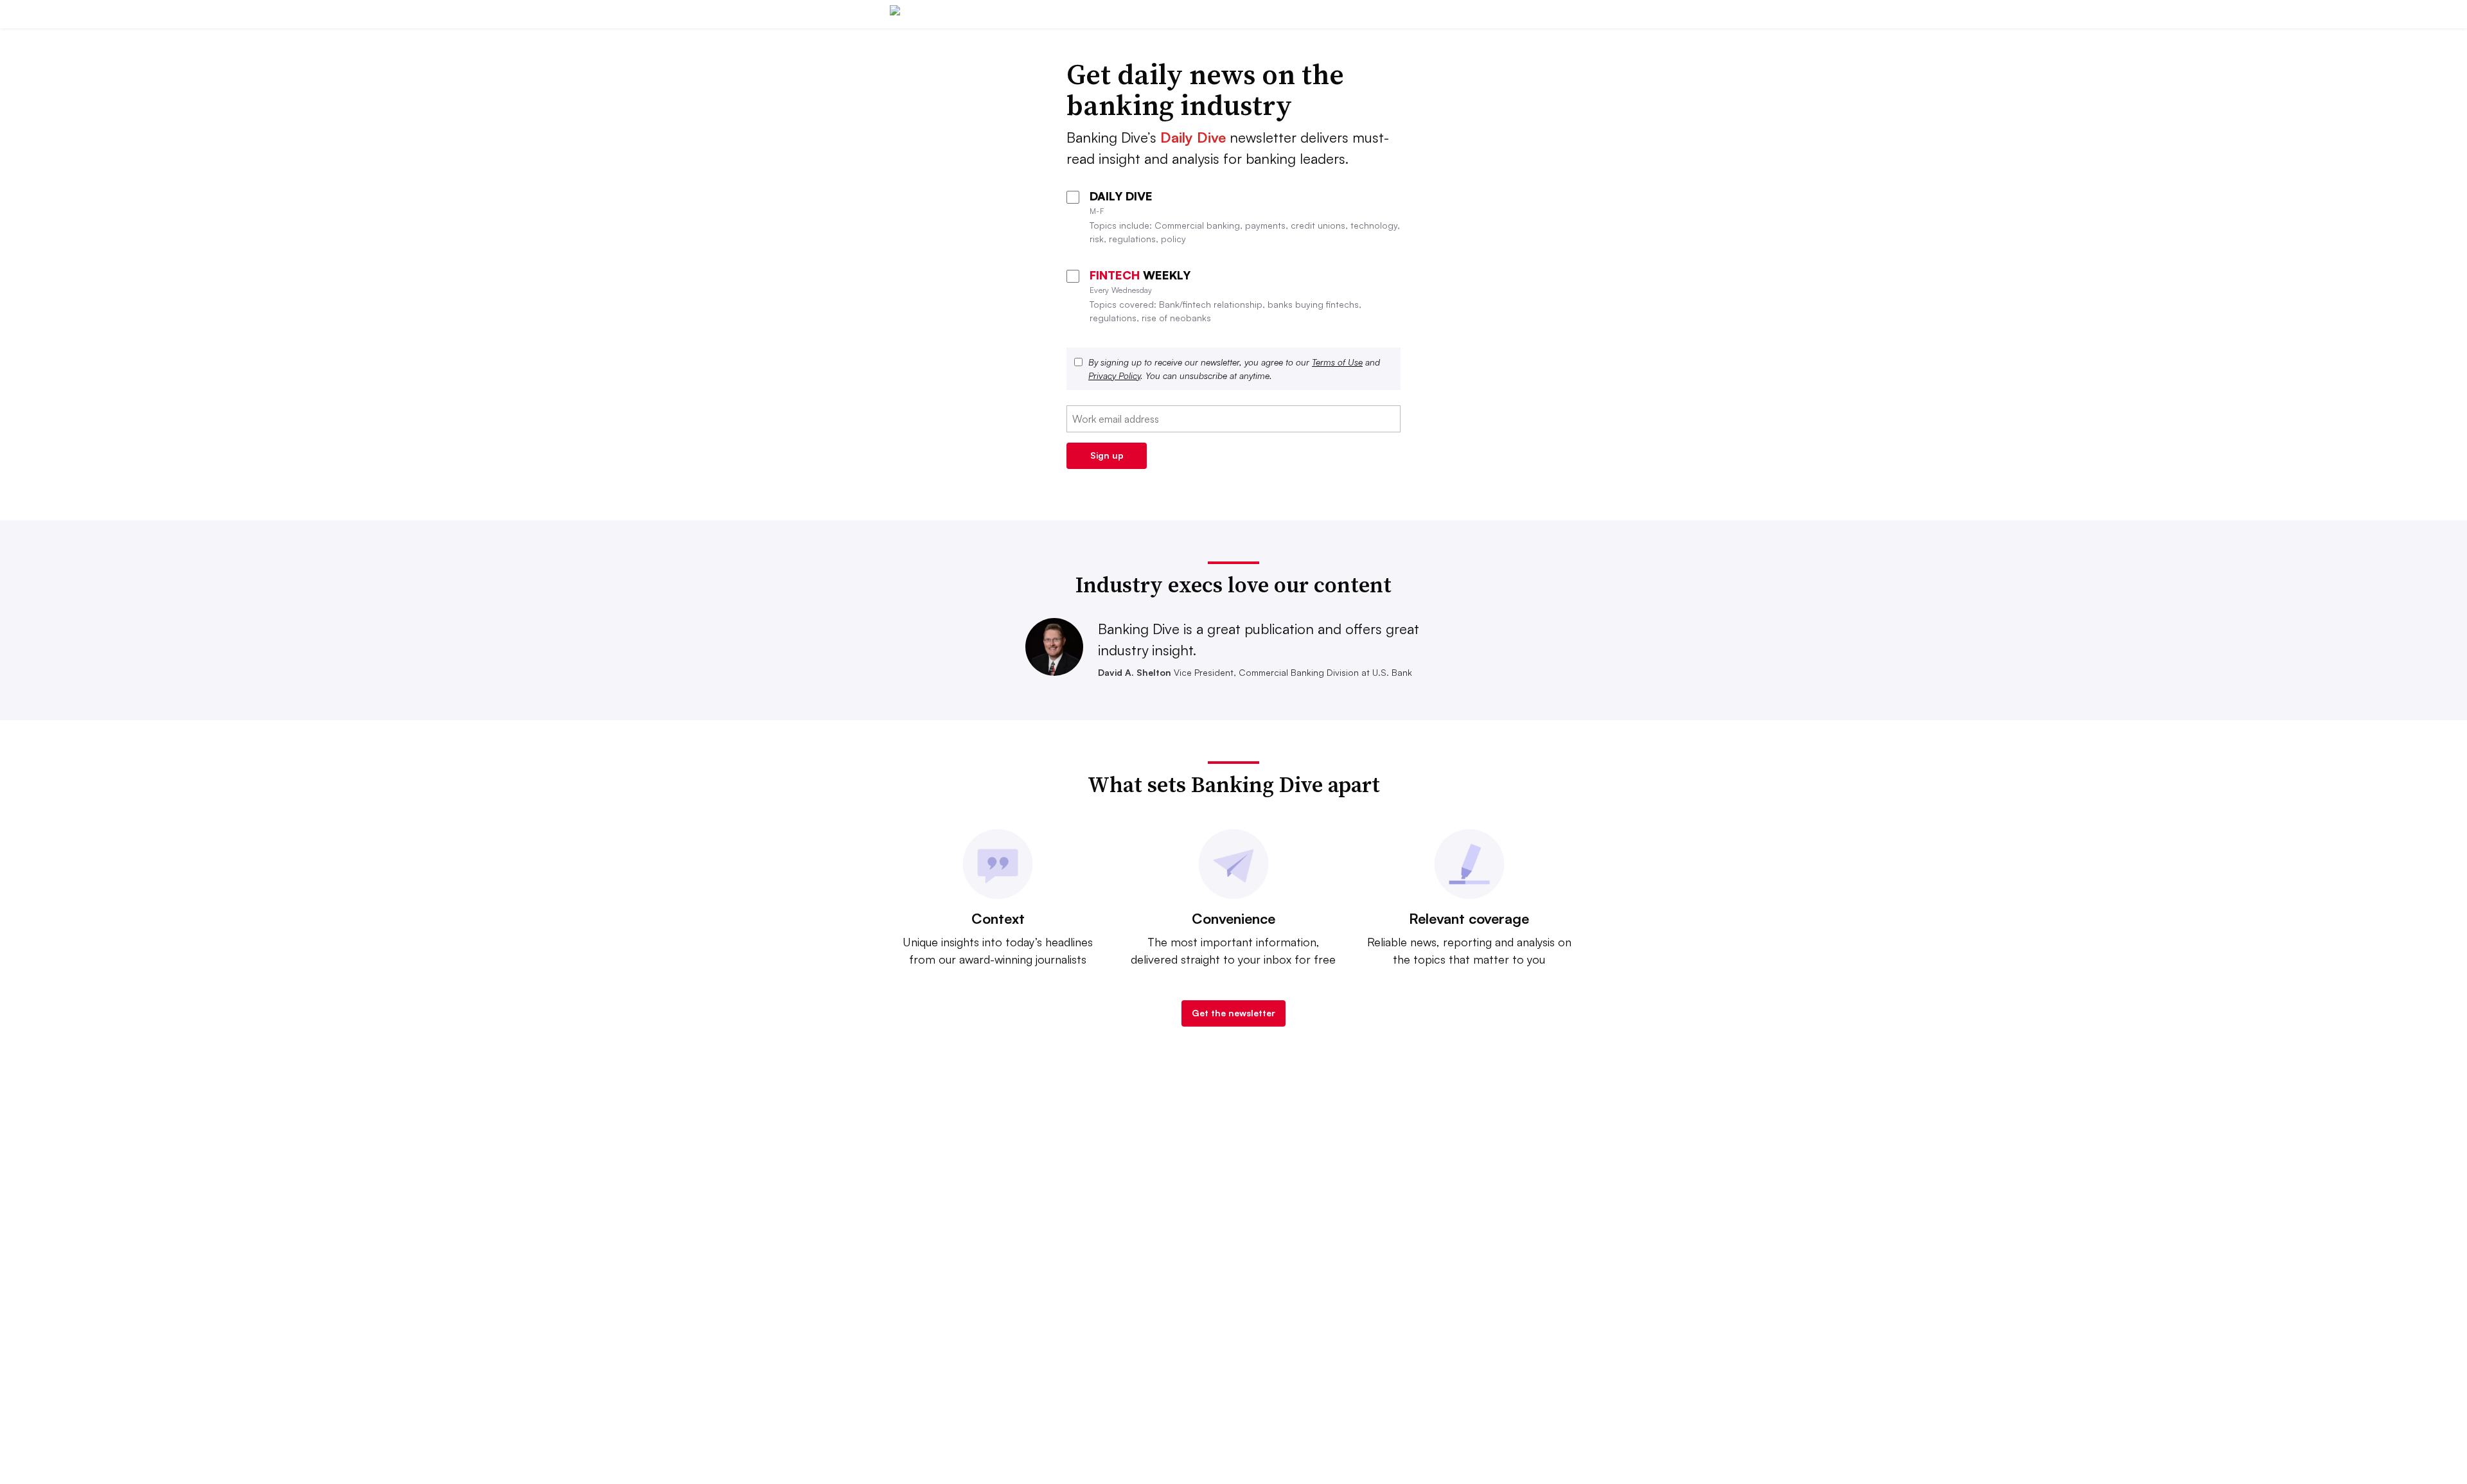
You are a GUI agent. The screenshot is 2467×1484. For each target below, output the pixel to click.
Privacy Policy (1114, 375)
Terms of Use (1337, 362)
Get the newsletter (1233, 1013)
